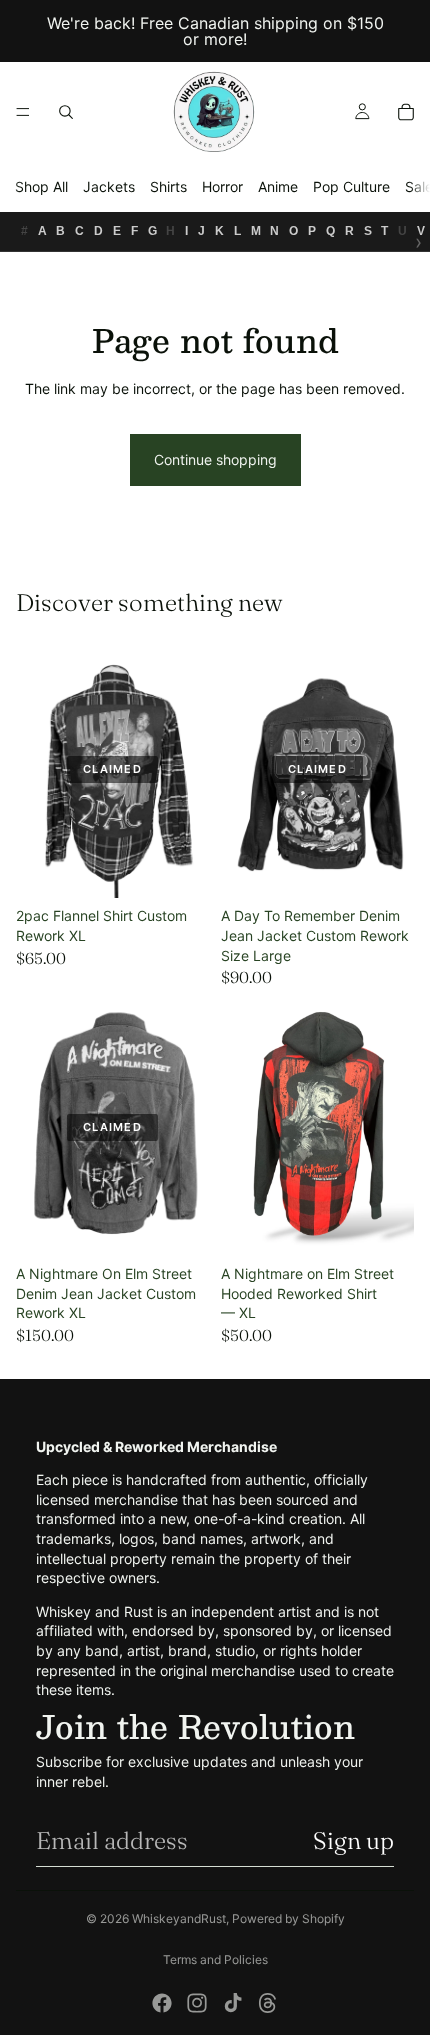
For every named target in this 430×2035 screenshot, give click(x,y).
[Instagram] (197, 2003)
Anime (278, 186)
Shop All (41, 186)
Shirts (168, 186)
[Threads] (268, 2003)
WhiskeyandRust (179, 1918)
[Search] (66, 112)
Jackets (109, 186)
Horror (222, 186)
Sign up (353, 1840)
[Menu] (23, 112)
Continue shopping (215, 459)
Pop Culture (351, 186)
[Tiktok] (233, 2003)
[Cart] (406, 112)
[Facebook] (162, 2003)
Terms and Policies (215, 1959)
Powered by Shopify (288, 1918)
